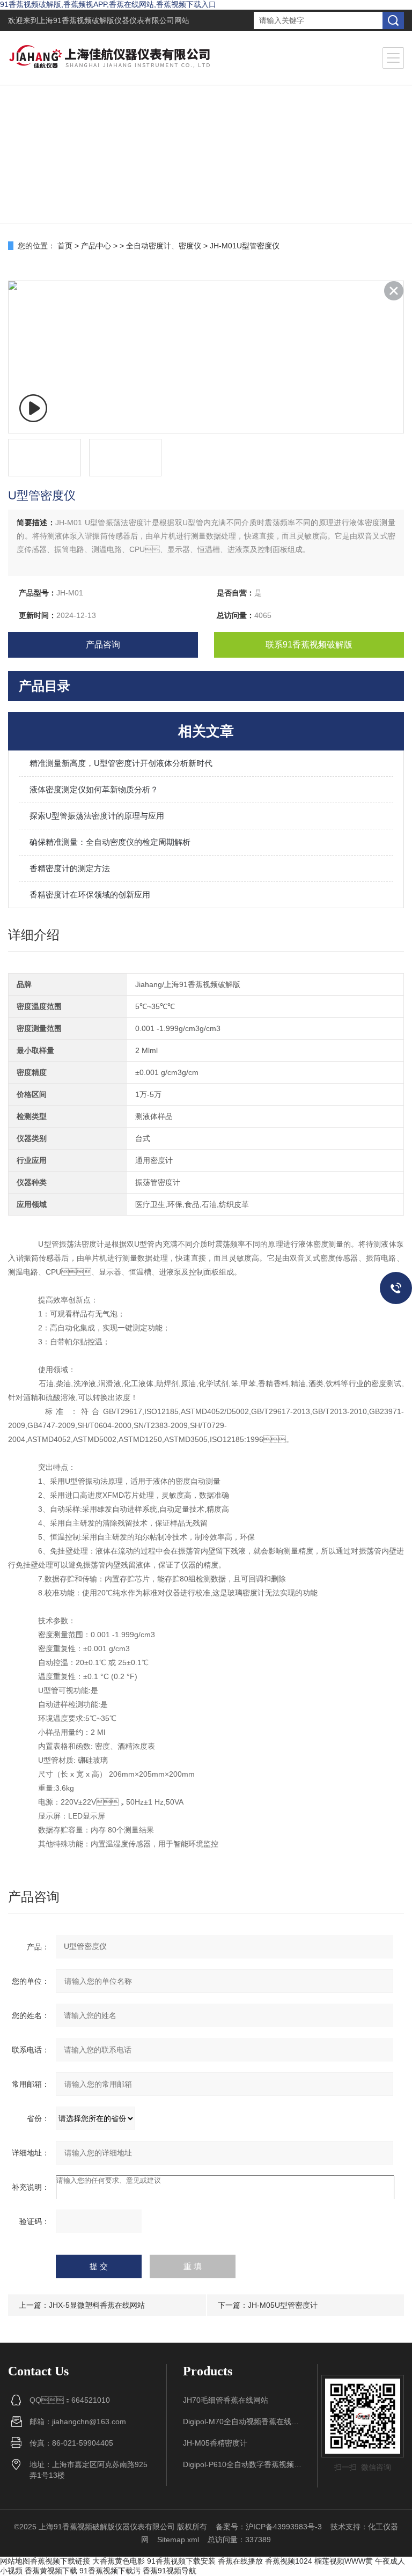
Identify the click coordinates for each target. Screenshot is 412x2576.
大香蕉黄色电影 (119, 2561)
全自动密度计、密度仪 (164, 246)
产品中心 (96, 246)
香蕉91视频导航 (170, 2571)
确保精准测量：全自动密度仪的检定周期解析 (110, 842)
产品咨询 (103, 645)
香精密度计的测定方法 (70, 868)
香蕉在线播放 (240, 2561)
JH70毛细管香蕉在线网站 (226, 2400)
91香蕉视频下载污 (110, 2571)
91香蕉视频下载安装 (181, 2561)
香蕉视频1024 (289, 2561)
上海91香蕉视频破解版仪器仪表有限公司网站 (114, 20)
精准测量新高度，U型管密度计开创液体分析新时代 (121, 763)
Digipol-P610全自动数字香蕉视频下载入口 (242, 2464)
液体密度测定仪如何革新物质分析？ (94, 789)
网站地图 (15, 2561)
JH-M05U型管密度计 (283, 2305)
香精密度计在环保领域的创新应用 (90, 895)
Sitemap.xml (178, 2540)
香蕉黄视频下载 (51, 2571)
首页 (65, 246)
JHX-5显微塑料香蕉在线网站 (97, 2305)
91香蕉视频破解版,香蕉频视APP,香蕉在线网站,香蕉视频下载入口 (108, 4)
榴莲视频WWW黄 (344, 2561)
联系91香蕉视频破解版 (309, 645)
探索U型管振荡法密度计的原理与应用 (97, 816)
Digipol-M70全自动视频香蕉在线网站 (242, 2422)
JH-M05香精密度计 (215, 2443)
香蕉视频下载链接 (60, 2561)
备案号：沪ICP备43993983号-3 (269, 2527)
